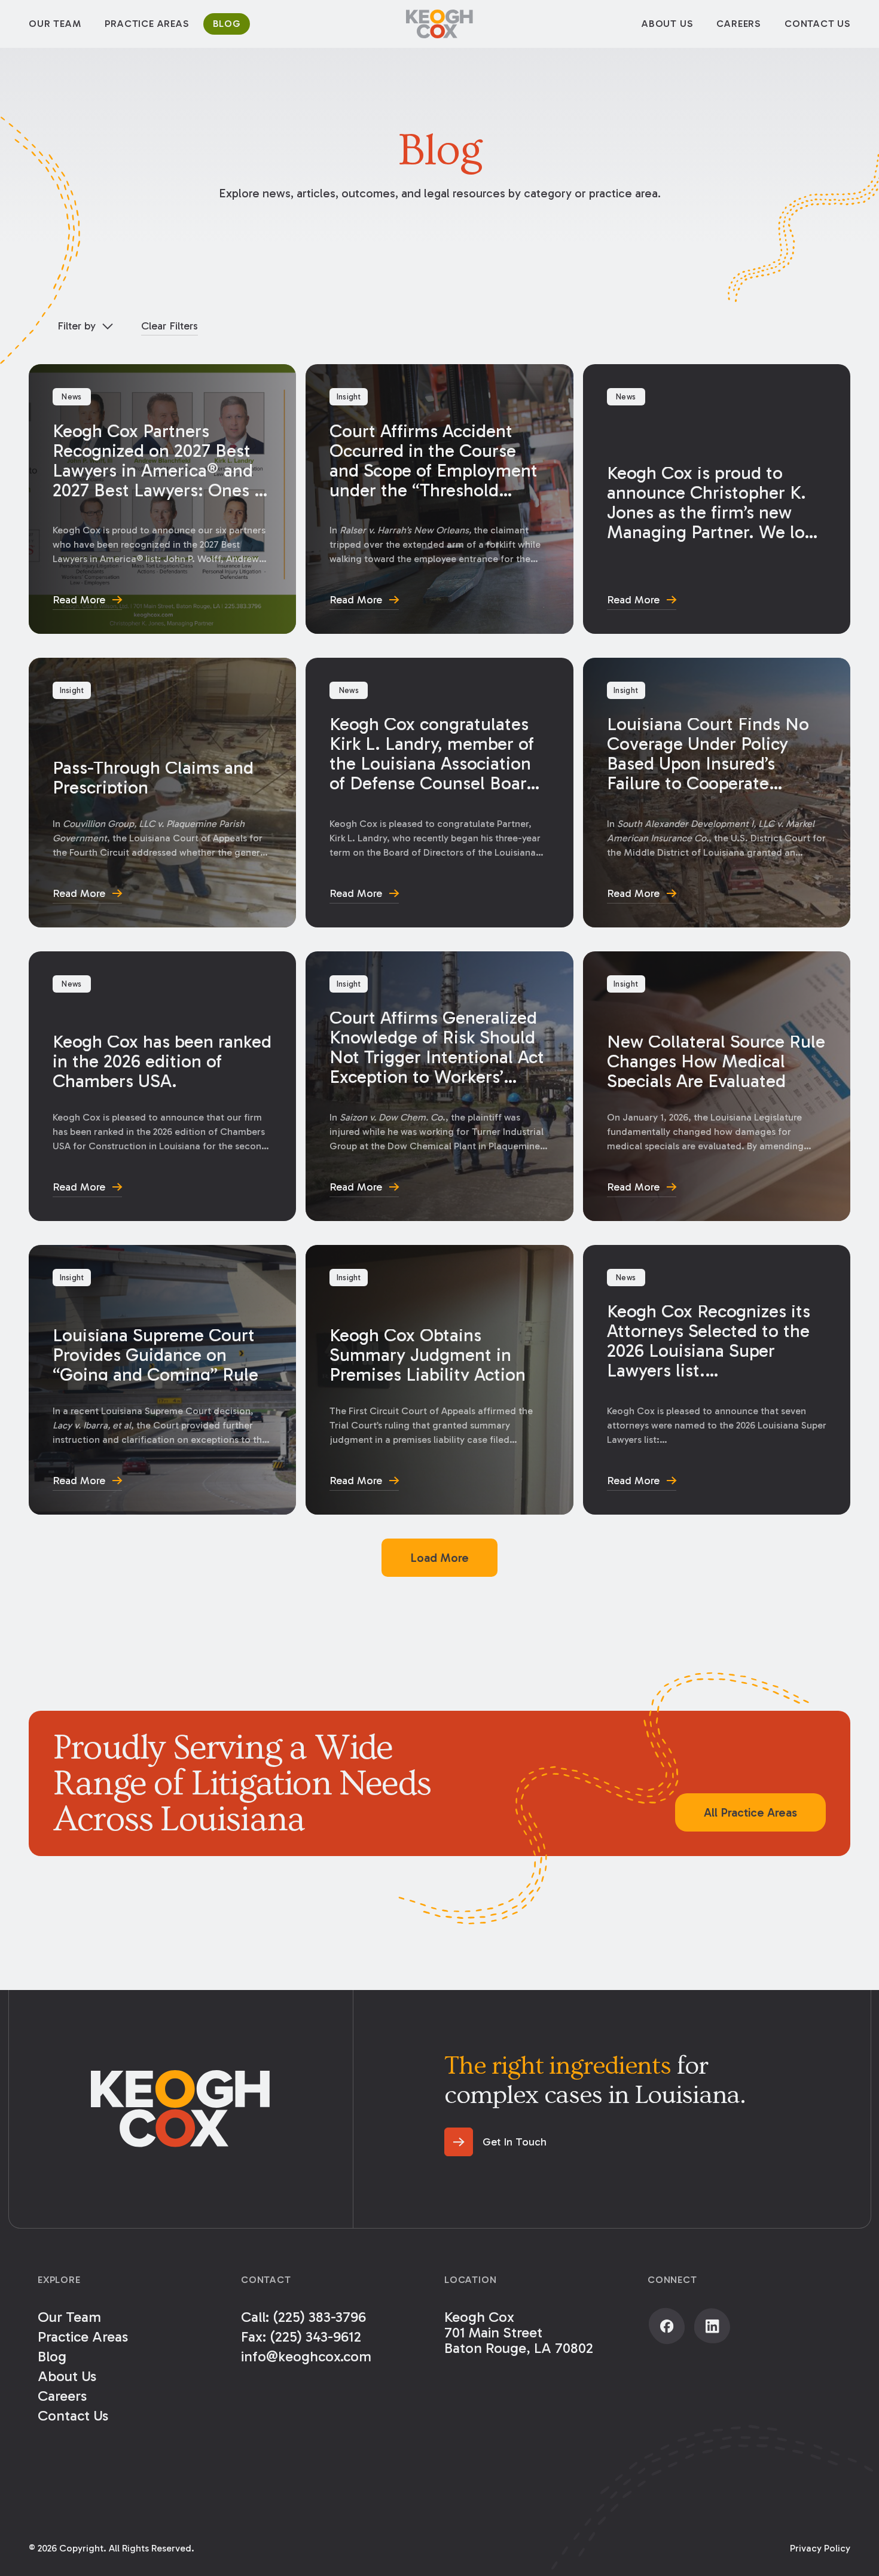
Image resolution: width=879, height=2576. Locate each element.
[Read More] (162, 499)
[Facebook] (667, 2326)
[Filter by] (85, 326)
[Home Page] (439, 24)
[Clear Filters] (170, 326)
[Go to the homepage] (181, 2109)
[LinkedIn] (712, 2326)
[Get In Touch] (495, 2142)
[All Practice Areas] (750, 1812)
